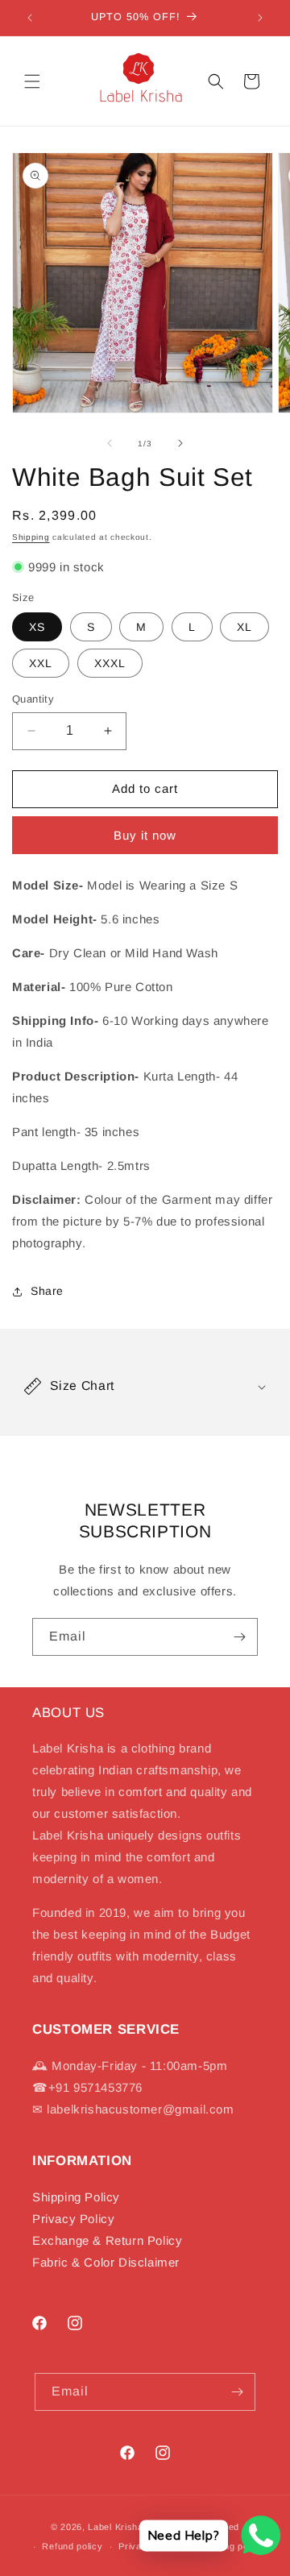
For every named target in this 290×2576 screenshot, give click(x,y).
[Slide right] (180, 443)
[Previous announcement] (30, 18)
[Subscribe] (239, 1637)
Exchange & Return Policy (107, 2240)
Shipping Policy (76, 2197)
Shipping (31, 537)
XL (244, 627)
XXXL (110, 663)
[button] (32, 81)
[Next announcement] (260, 18)
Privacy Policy (73, 2219)
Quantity (33, 699)
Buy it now (145, 835)
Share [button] (47, 1291)
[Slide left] (110, 443)
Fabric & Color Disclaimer (106, 2262)
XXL (41, 663)
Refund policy (72, 2546)
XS (37, 627)
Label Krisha (115, 2527)
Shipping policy (231, 2546)
